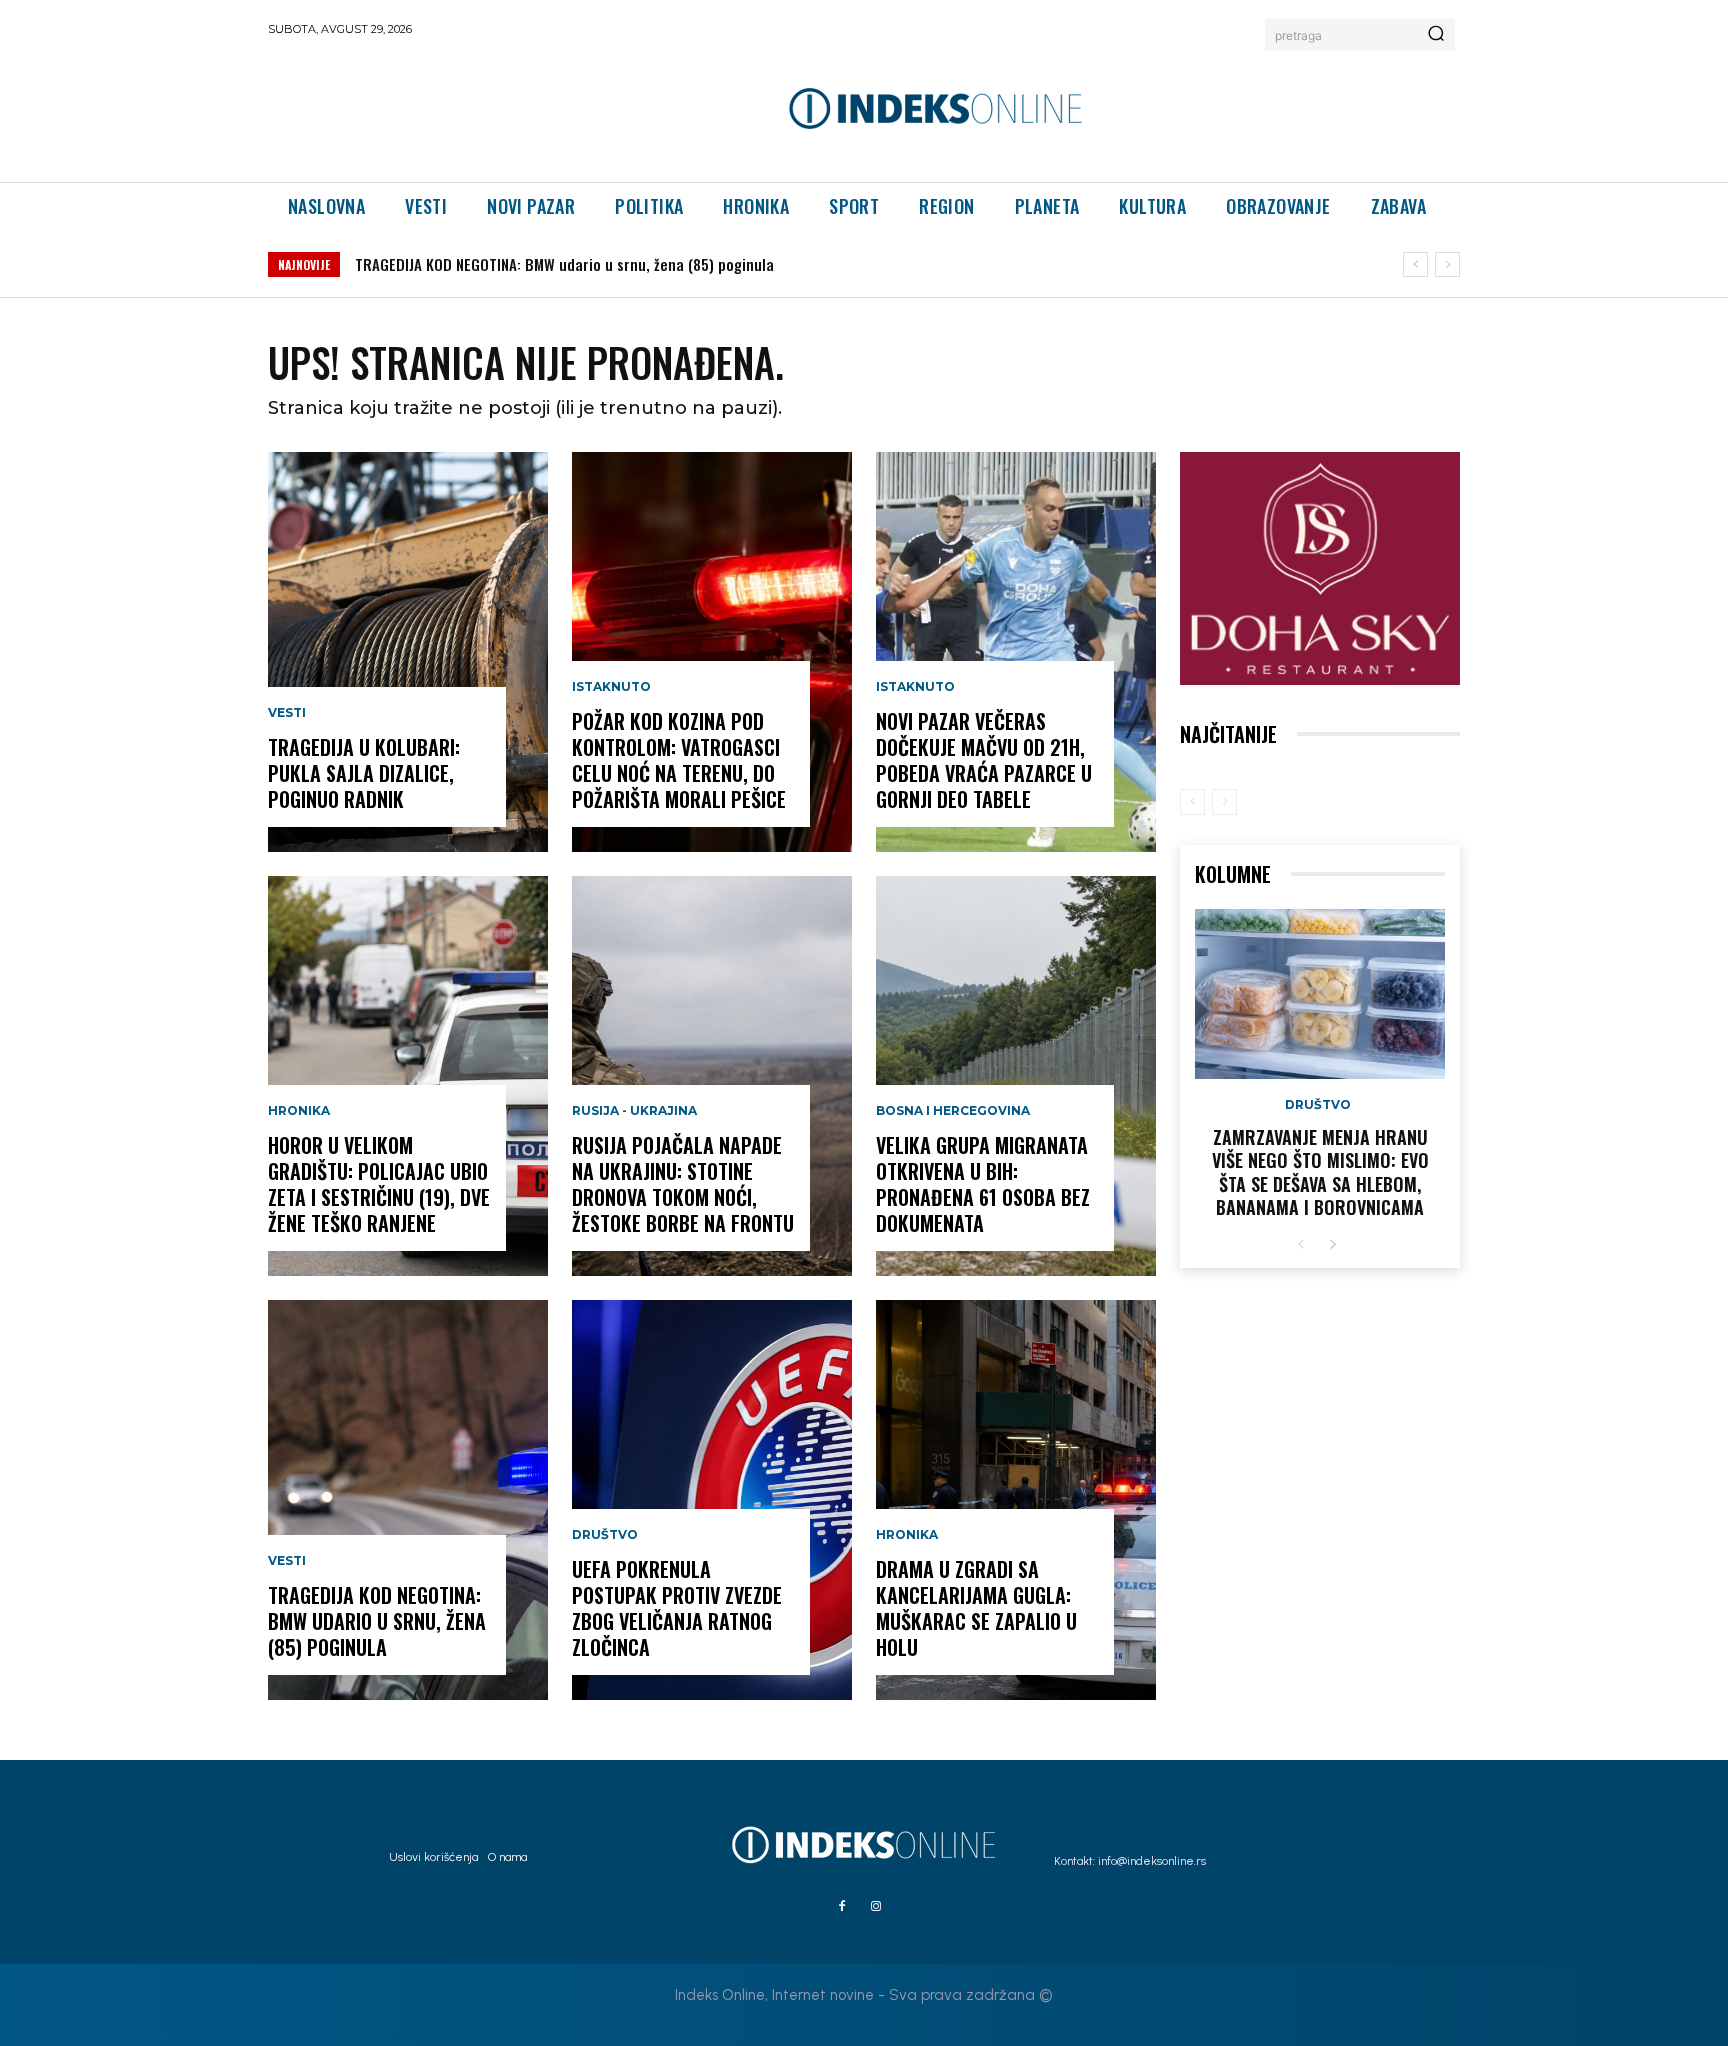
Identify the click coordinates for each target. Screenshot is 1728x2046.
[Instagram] (876, 1907)
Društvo (605, 1535)
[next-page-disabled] (1224, 802)
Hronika (299, 1111)
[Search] (1436, 35)
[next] (1447, 264)
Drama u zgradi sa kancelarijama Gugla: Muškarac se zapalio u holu (976, 1608)
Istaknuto (611, 687)
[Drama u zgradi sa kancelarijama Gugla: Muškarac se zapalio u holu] (1016, 1500)
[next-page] (1332, 1245)
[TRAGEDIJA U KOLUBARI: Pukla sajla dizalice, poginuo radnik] (408, 652)
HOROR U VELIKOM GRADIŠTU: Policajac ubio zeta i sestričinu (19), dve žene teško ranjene (379, 1184)
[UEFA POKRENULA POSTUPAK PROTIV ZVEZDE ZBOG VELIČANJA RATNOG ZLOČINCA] (712, 1500)
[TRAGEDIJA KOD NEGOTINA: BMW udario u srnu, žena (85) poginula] (408, 1500)
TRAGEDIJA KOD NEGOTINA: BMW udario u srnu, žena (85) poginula (564, 264)
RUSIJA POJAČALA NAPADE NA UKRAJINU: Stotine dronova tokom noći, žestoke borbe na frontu (683, 1184)
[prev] (1415, 264)
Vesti (287, 713)
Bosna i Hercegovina (953, 1111)
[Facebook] (842, 1907)
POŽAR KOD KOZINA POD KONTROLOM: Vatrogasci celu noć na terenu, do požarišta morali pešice (679, 760)
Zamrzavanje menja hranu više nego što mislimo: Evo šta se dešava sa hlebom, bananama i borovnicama (1320, 1172)
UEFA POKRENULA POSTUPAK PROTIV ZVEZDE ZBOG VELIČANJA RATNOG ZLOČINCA (677, 1608)
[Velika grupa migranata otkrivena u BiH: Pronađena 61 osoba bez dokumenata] (1016, 1076)
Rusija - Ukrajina (634, 1111)
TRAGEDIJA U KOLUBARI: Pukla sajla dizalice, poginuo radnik (364, 773)
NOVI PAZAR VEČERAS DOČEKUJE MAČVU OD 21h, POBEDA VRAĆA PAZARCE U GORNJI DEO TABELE (984, 760)
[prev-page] (1192, 802)
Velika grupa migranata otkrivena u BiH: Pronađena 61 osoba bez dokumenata (983, 1184)
